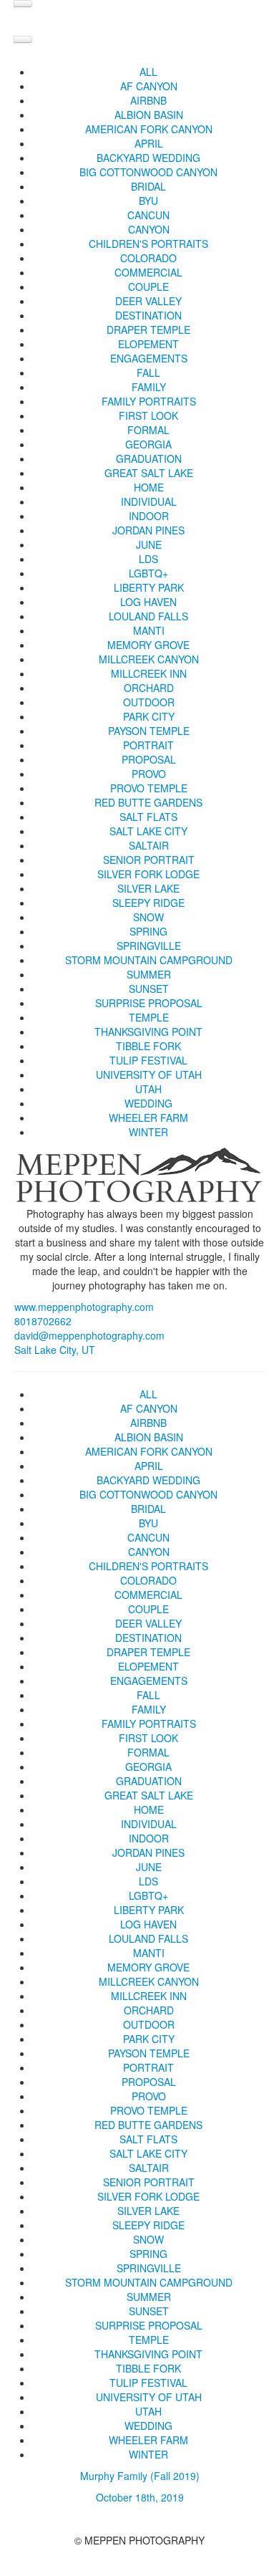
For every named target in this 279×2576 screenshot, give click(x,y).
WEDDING (148, 1103)
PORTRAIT (148, 745)
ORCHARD (149, 688)
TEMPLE (149, 1017)
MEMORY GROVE (148, 645)
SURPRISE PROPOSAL (149, 1003)
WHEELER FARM (148, 1118)
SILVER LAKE (148, 888)
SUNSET (149, 989)
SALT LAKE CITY (148, 831)
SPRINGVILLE (149, 946)
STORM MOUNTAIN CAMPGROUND (149, 960)
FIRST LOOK (148, 415)
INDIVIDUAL (149, 501)
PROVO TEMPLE (149, 788)
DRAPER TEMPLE (148, 330)
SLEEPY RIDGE (148, 903)
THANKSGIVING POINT (148, 1032)
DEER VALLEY (148, 301)
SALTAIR (149, 845)
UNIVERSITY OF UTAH (149, 1075)
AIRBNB (148, 100)
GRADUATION (149, 458)
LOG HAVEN (148, 602)
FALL (148, 373)
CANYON (149, 229)
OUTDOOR (149, 702)
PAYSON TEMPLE (149, 731)
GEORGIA (148, 444)
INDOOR (149, 516)
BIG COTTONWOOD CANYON (148, 172)
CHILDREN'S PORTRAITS (148, 244)
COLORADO (148, 258)
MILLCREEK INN (149, 673)
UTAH (148, 1089)
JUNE (149, 544)
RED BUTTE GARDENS (148, 802)
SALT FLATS (148, 817)
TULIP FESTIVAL (148, 1060)
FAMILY (149, 387)
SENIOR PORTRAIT (149, 860)
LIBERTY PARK (149, 587)
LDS (148, 559)
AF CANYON (149, 86)
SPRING (148, 931)
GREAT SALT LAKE (149, 473)
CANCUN (148, 215)
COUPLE (148, 287)
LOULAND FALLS (148, 616)
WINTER (148, 1132)
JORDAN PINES (148, 530)
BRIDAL (148, 186)
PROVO (149, 774)
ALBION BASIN (149, 115)
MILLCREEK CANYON (149, 659)
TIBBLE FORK (148, 1046)
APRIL (149, 143)
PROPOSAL (149, 759)
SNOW (148, 917)
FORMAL (148, 430)
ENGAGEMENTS (149, 358)
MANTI (149, 630)
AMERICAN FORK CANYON (149, 129)
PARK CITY (149, 716)
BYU (148, 201)
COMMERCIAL (148, 272)
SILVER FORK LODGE (148, 874)
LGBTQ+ (148, 573)
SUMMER (149, 974)
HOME (149, 487)
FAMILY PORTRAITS (149, 401)
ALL (148, 72)
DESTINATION (148, 315)
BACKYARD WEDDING (148, 158)
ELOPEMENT (148, 344)
